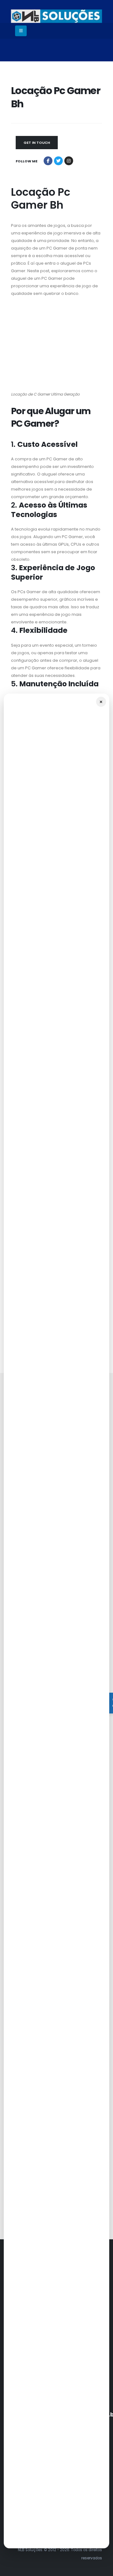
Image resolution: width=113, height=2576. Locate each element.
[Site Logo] (56, 16)
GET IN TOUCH (37, 143)
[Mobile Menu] (21, 31)
